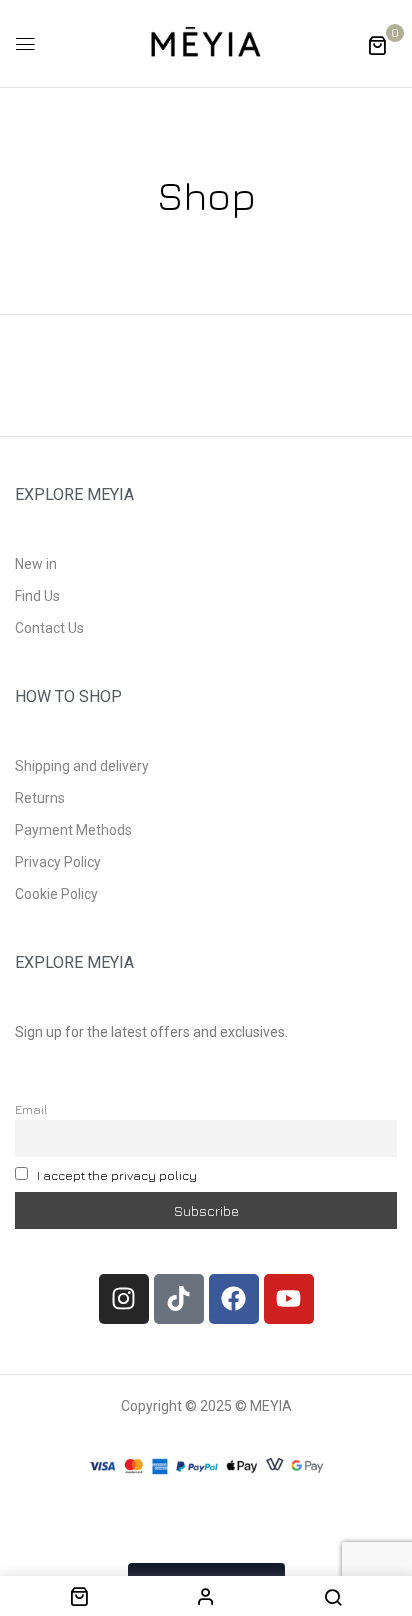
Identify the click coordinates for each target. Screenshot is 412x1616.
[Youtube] (289, 1299)
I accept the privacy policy (117, 1175)
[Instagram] (124, 1299)
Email (31, 1109)
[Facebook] (234, 1299)
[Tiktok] (179, 1299)
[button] (377, 44)
